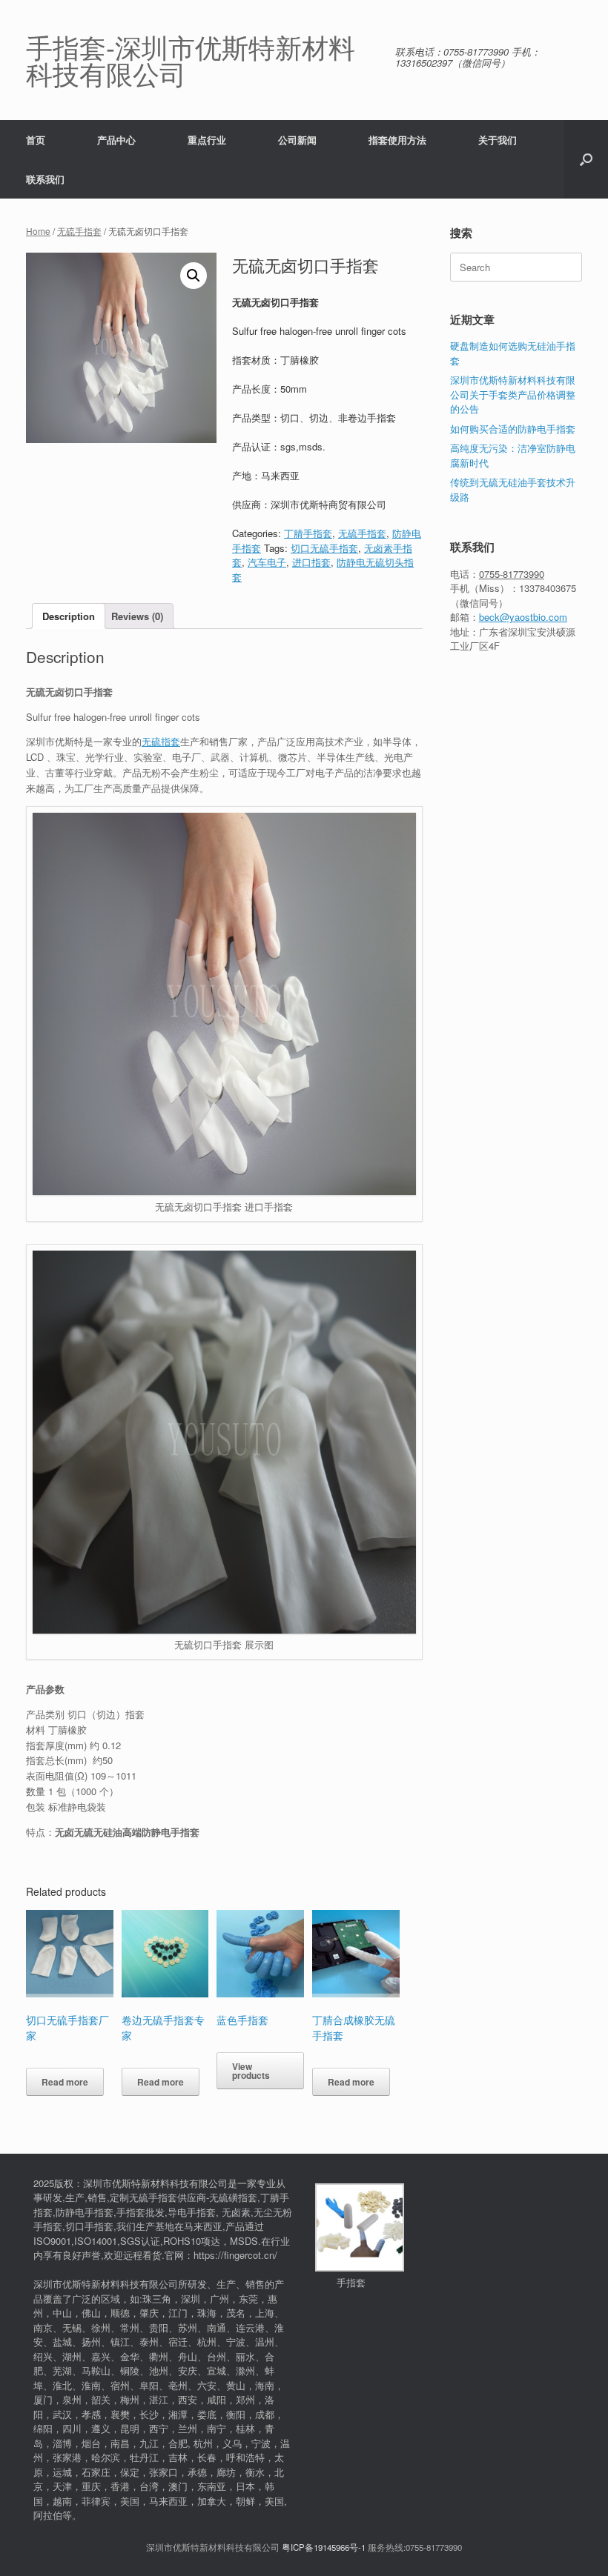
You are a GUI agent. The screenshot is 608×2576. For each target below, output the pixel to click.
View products (251, 2071)
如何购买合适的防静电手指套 (513, 429)
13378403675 (548, 588)
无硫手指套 (79, 231)
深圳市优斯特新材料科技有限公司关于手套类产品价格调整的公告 (513, 394)
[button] (586, 159)
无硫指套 (161, 741)
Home (38, 231)
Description (69, 616)
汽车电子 (267, 562)
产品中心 (116, 140)
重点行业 (207, 140)
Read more (65, 2082)
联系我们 (45, 179)
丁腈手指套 (308, 533)
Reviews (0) (137, 616)
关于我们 (498, 140)
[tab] (69, 616)
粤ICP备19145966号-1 (324, 2547)
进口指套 (311, 562)
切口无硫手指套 (324, 548)
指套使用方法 (397, 140)
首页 (36, 140)
